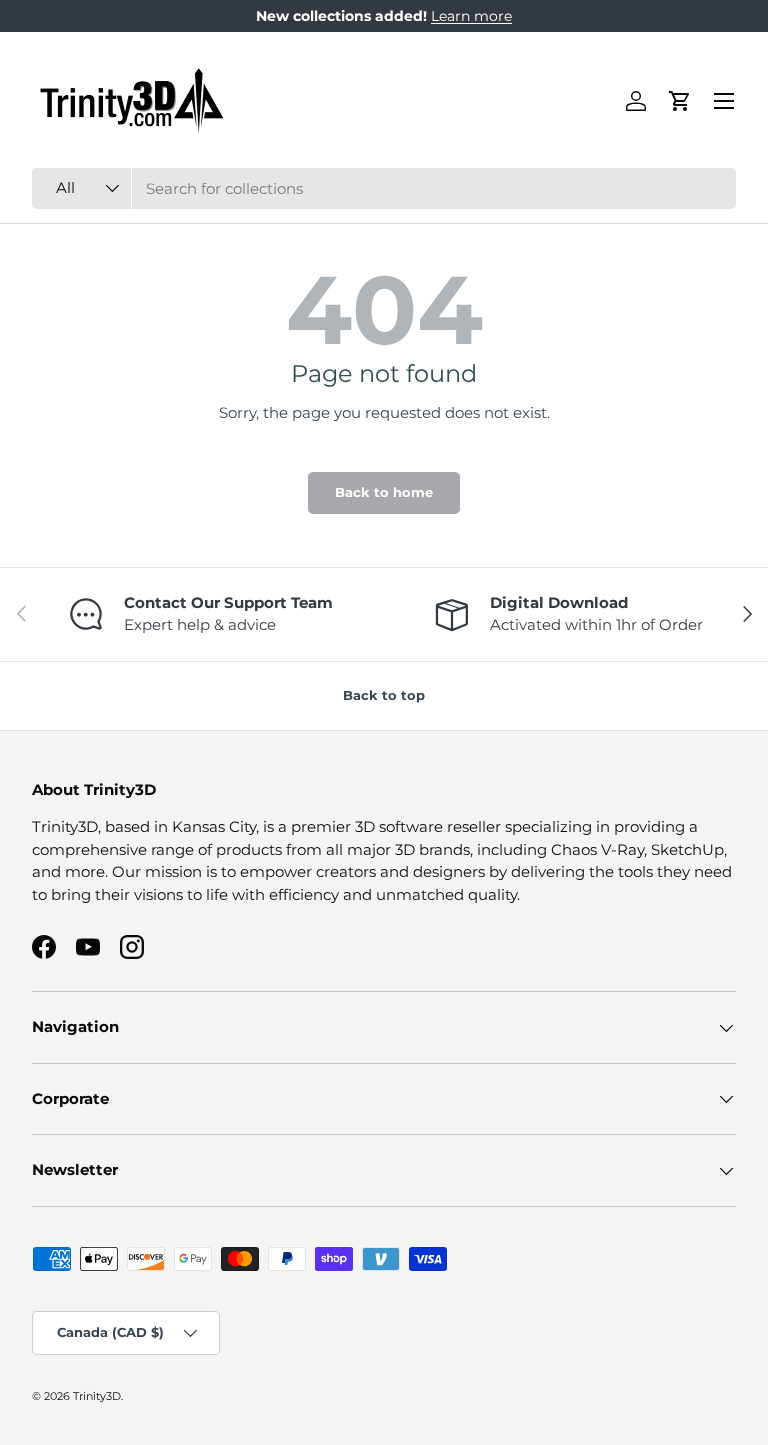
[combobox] (384, 188)
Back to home (384, 492)
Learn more (471, 16)
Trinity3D (97, 1396)
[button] (680, 101)
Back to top (384, 695)
